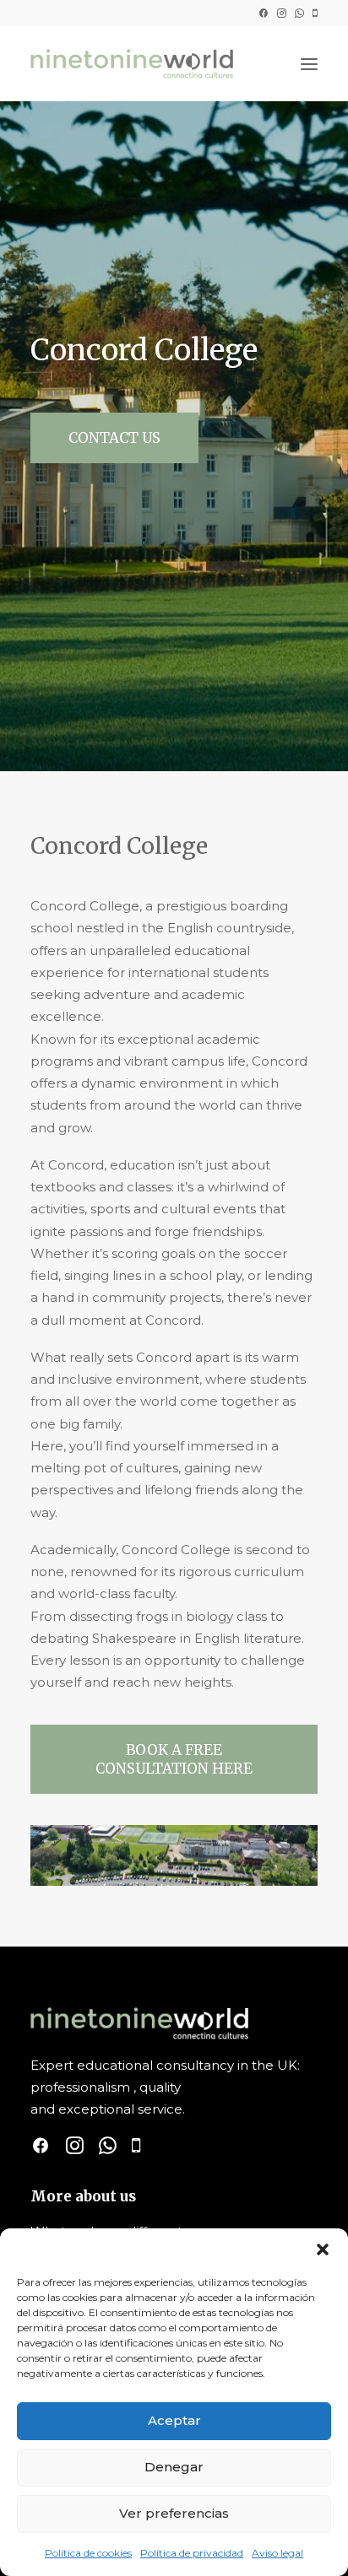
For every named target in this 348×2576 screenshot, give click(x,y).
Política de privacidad (192, 2553)
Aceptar (174, 2420)
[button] (323, 2249)
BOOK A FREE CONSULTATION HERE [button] (174, 1759)
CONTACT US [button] (114, 438)
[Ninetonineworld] (132, 64)
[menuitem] (263, 13)
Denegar (174, 2467)
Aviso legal (277, 2553)
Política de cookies (88, 2553)
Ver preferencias (174, 2513)
